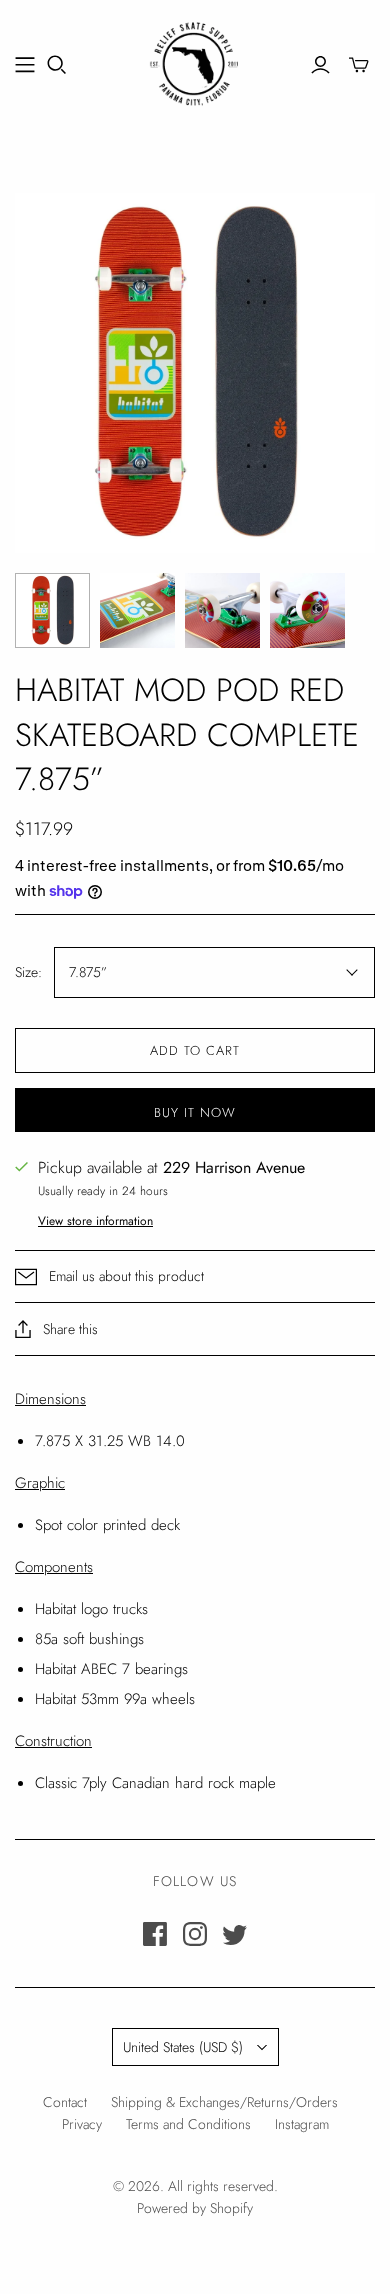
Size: (28, 972)
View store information (95, 1221)
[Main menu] (25, 65)
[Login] (320, 65)
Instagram (302, 2124)
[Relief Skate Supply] (195, 61)
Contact (65, 2102)
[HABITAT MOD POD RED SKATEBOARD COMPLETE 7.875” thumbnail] (52, 610)
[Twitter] (235, 1934)
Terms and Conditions (188, 2124)
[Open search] (57, 65)
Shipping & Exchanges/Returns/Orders (224, 2102)
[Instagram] (195, 1934)
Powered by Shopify (195, 2208)
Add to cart (195, 1050)
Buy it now (195, 1112)
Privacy (82, 2124)
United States (183, 2047)
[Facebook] (155, 1934)
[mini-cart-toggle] (359, 65)
